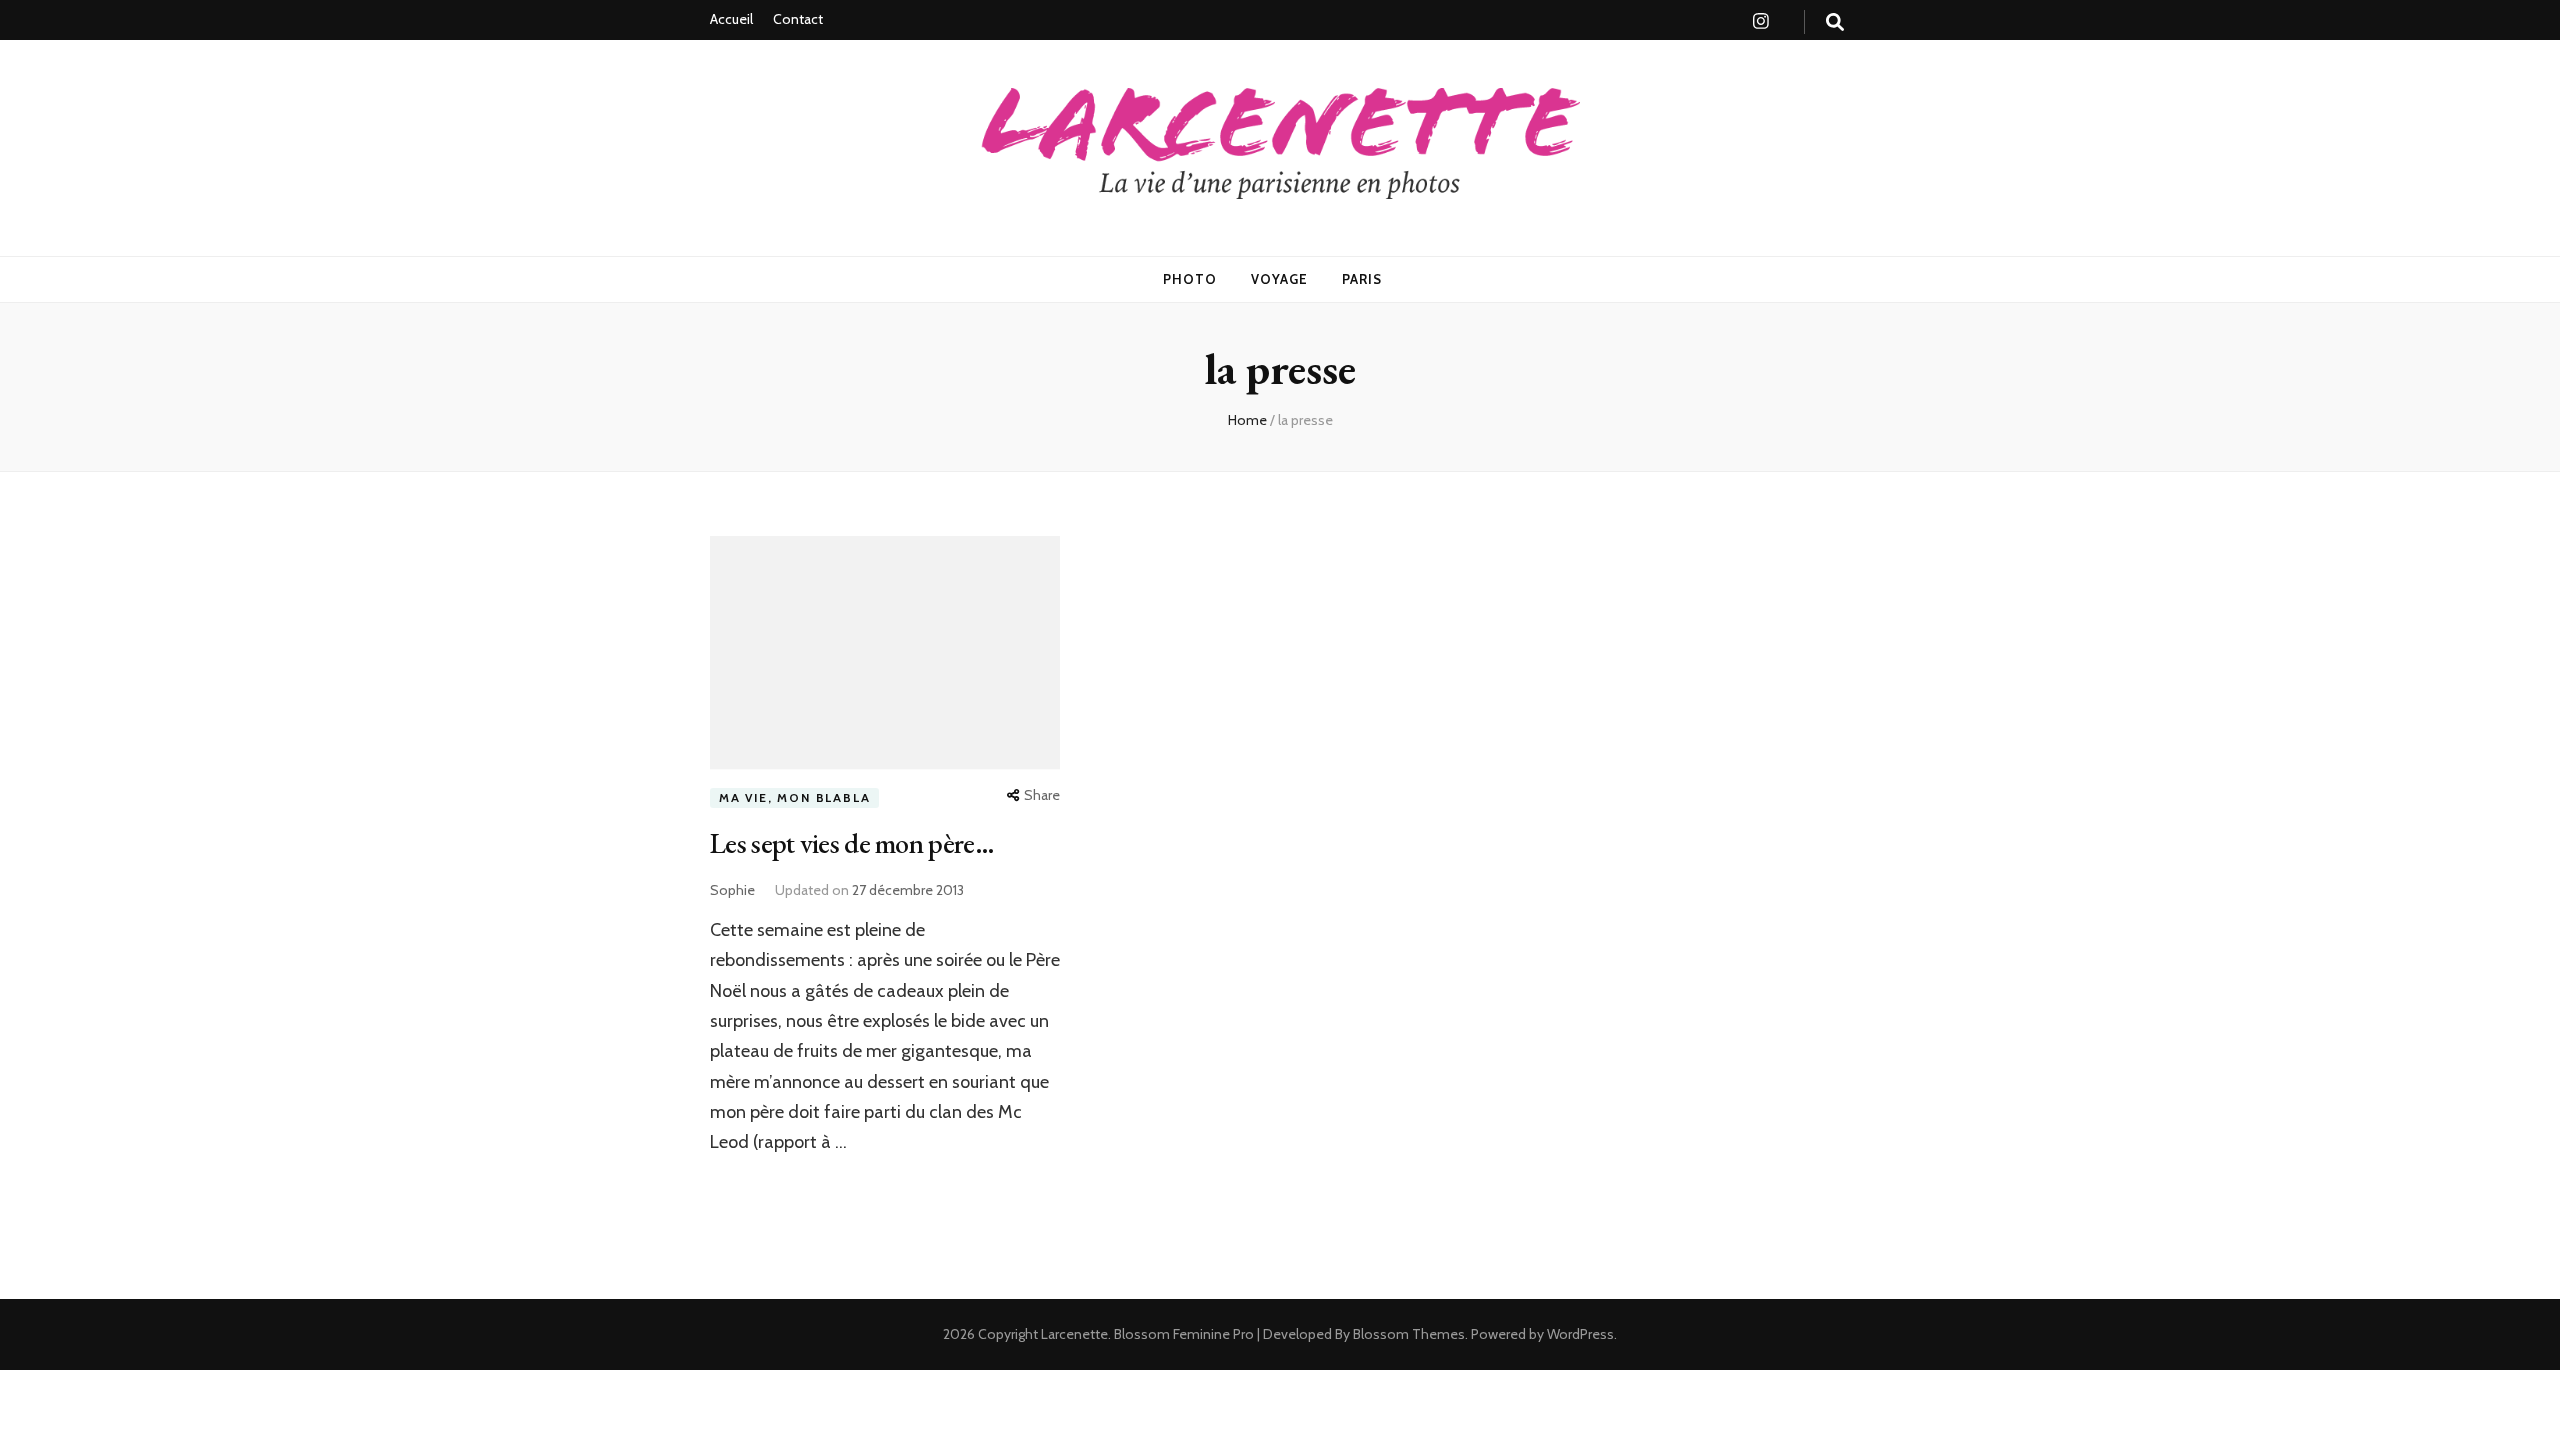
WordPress (1580, 1334)
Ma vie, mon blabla (794, 797)
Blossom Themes (1407, 1334)
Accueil (731, 19)
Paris (1362, 279)
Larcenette (1074, 1334)
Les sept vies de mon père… (852, 843)
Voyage (1279, 279)
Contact (798, 19)
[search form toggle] (1835, 22)
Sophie (732, 890)
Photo (1190, 279)
